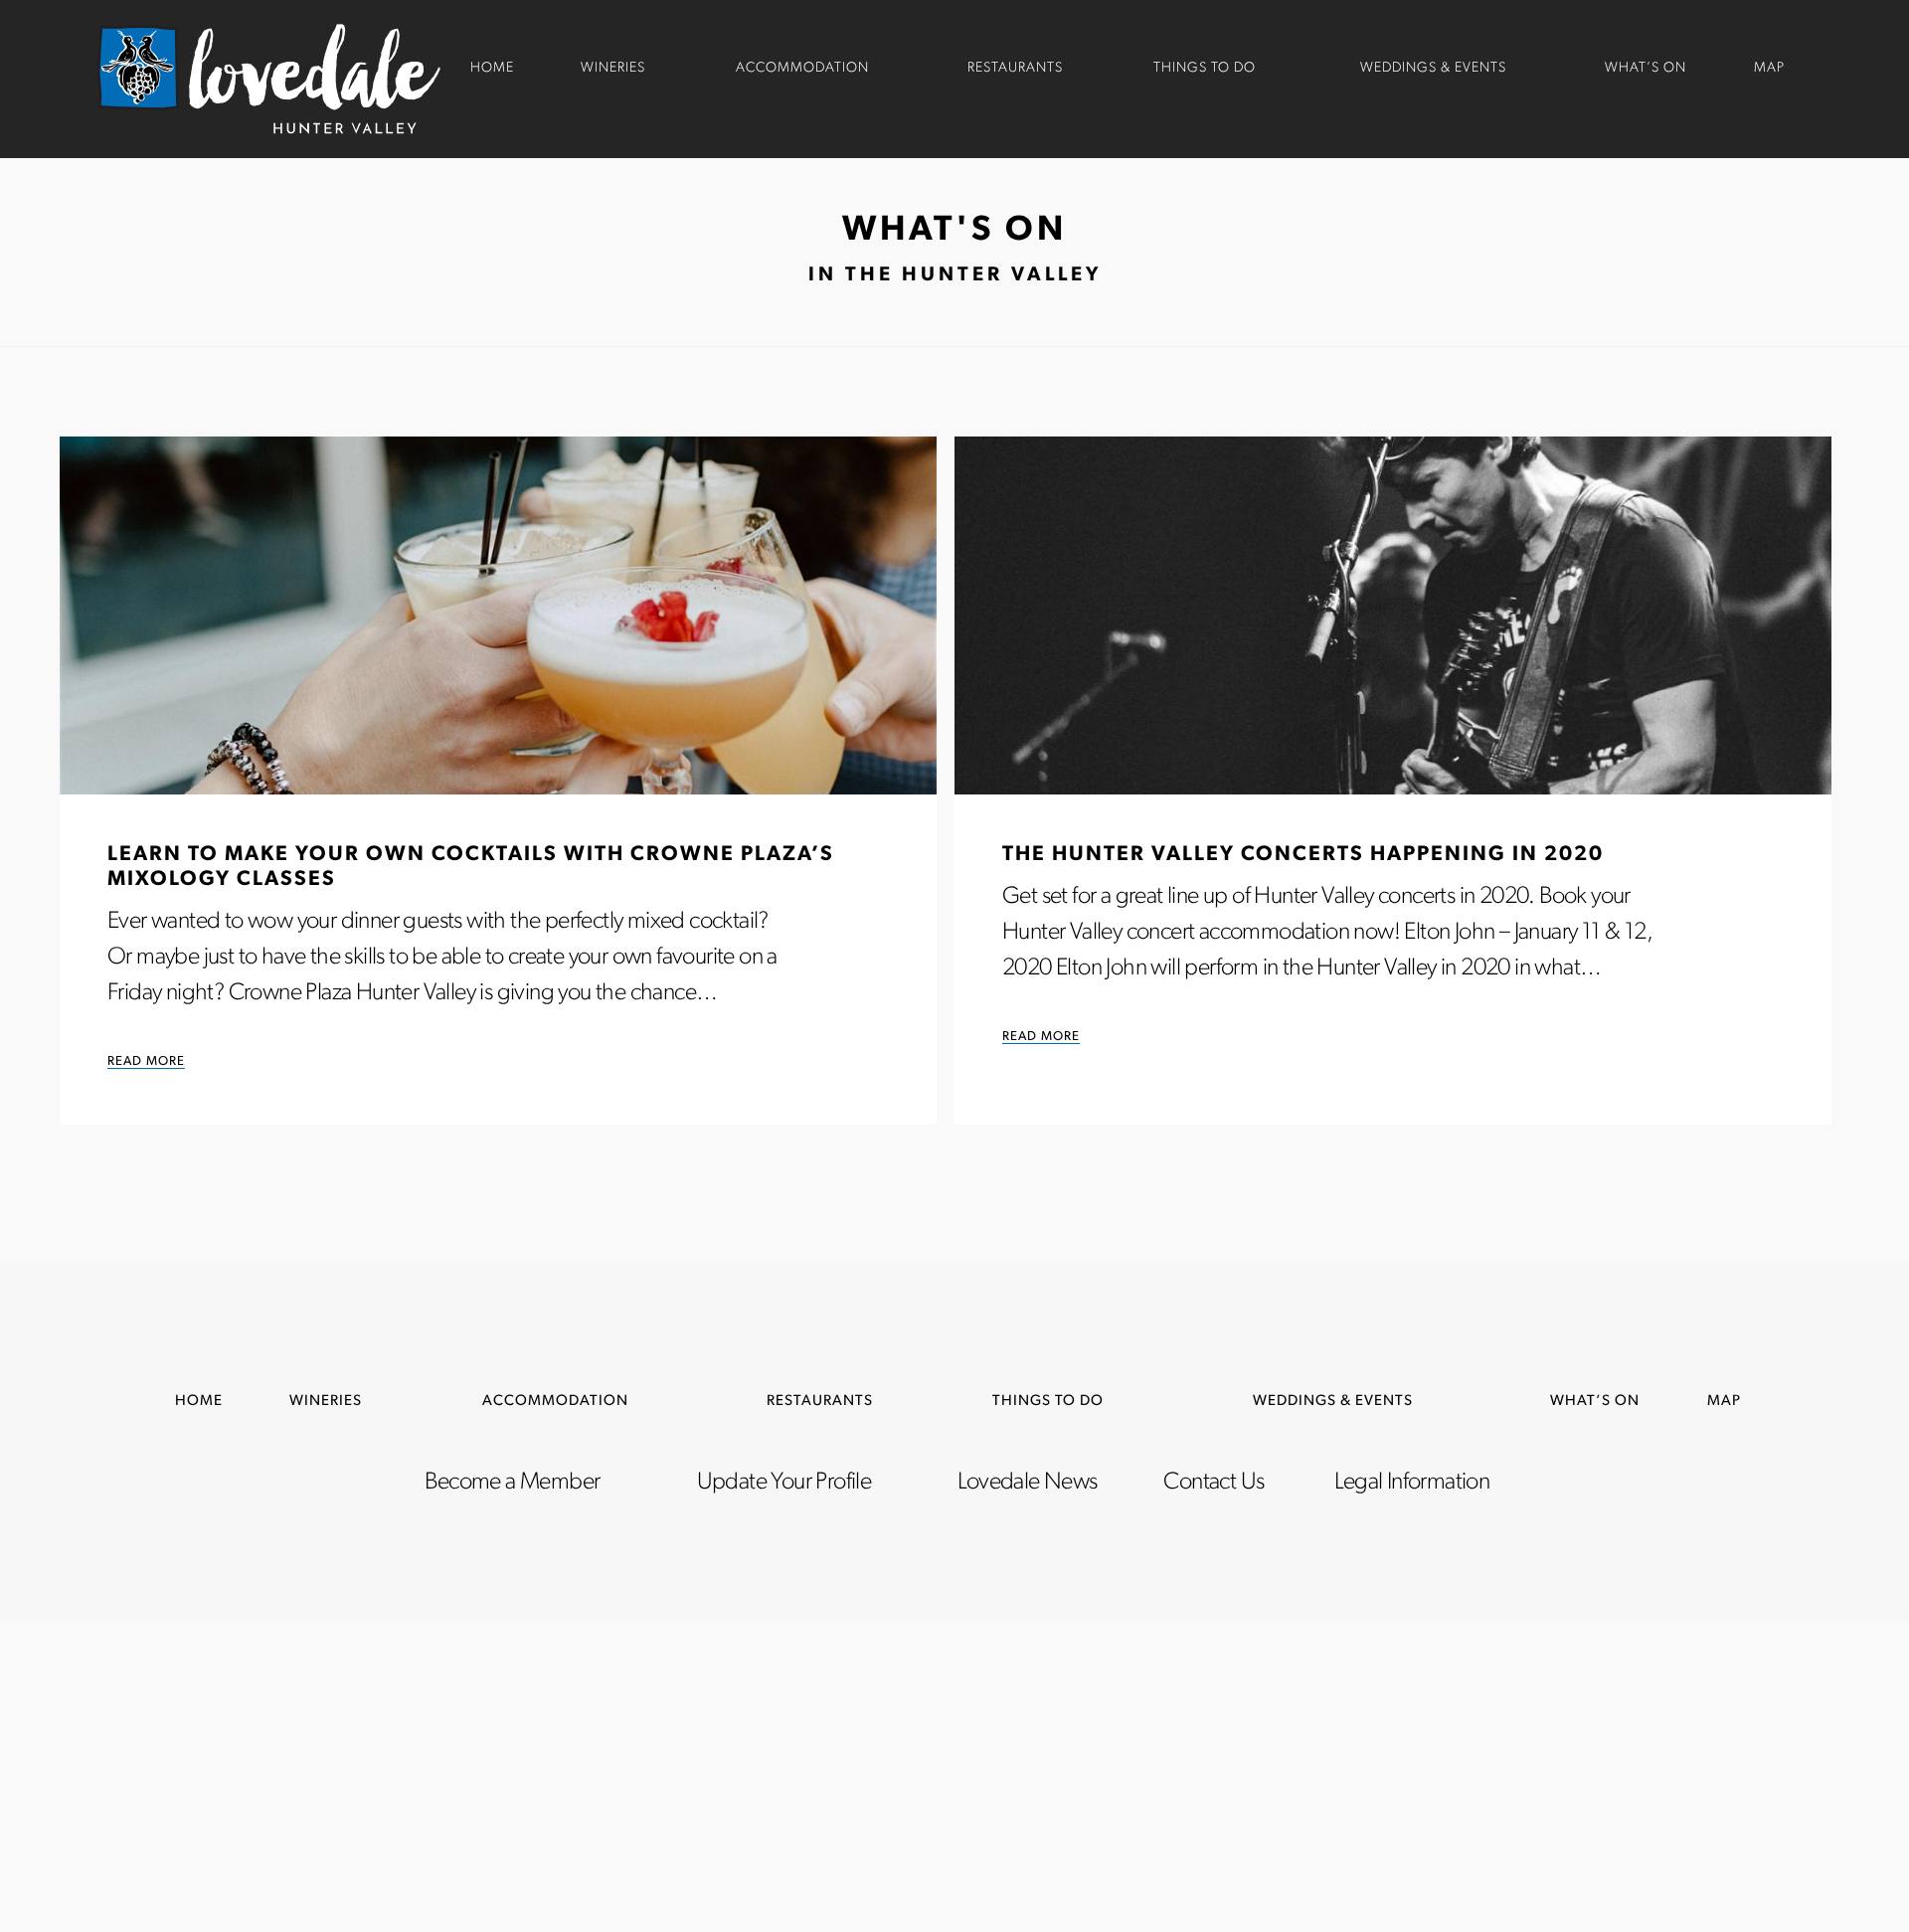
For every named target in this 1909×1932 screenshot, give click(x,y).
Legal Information (1412, 1483)
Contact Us (1214, 1483)
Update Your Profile (784, 1483)
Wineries (613, 68)
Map (1769, 68)
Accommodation (802, 68)
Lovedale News (1027, 1483)
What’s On (1646, 68)
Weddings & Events (1433, 68)
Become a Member (512, 1483)
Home (492, 68)
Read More (146, 1061)
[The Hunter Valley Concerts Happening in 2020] (1393, 615)
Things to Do (1205, 68)
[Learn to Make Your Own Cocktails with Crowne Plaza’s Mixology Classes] (498, 615)
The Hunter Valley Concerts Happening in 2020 (1303, 855)
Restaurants (1015, 68)
